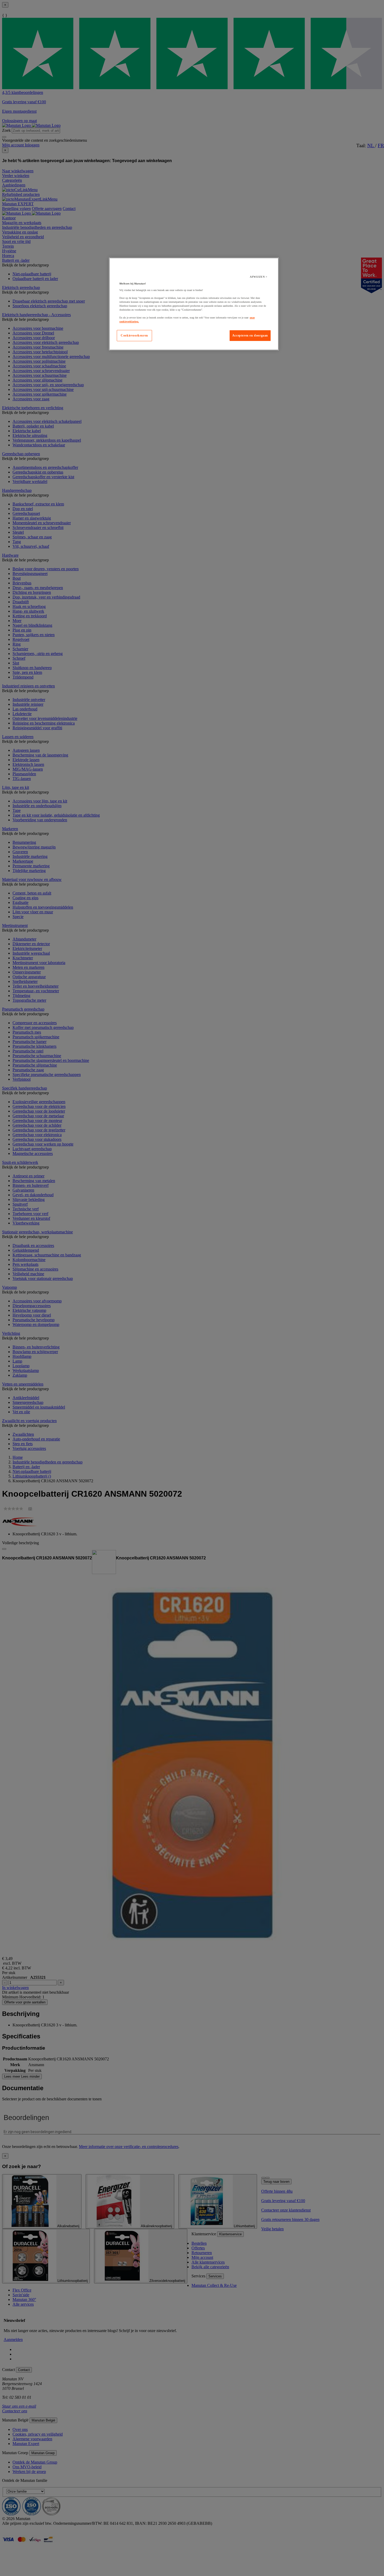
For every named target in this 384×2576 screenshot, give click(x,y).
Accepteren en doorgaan (250, 335)
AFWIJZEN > (258, 277)
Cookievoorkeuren (134, 335)
